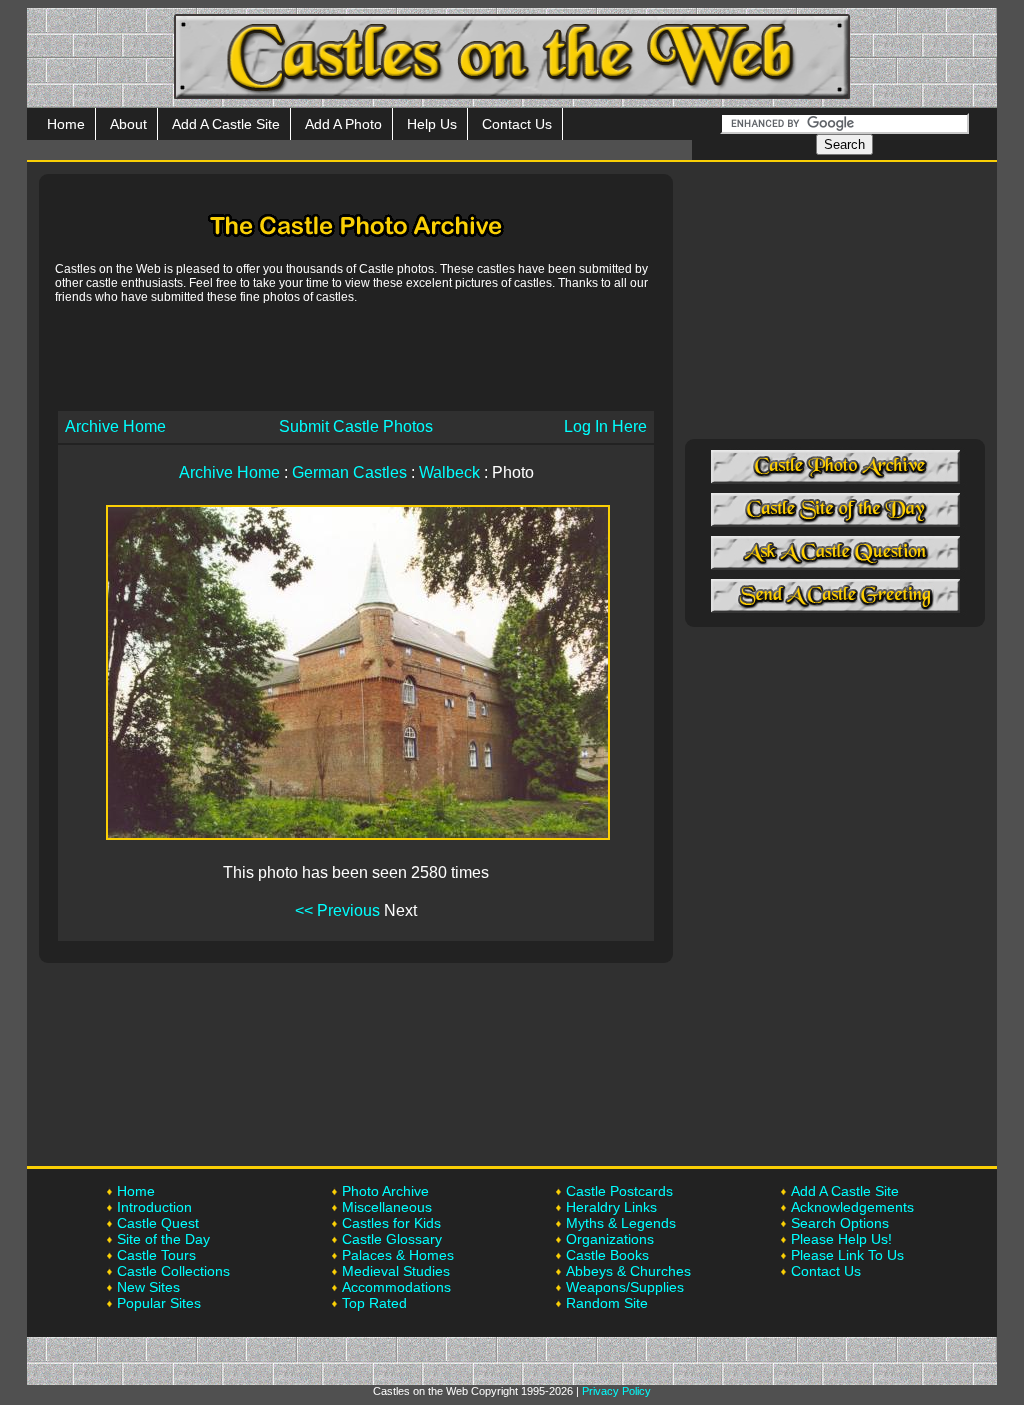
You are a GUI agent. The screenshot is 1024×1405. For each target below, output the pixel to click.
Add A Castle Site (226, 124)
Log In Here (605, 426)
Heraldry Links (611, 1207)
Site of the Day (163, 1239)
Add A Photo (343, 124)
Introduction (154, 1207)
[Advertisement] (356, 356)
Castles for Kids (391, 1223)
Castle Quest (158, 1223)
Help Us (432, 124)
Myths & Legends (621, 1223)
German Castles (349, 472)
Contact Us (517, 124)
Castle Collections (173, 1271)
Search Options (840, 1223)
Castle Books (607, 1255)
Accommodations (396, 1287)
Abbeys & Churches (628, 1271)
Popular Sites (159, 1303)
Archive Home (115, 426)
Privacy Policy (616, 1391)
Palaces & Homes (398, 1255)
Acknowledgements (852, 1207)
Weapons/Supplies (625, 1287)
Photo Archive (385, 1191)
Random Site (607, 1303)
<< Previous (337, 910)
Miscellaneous (387, 1207)
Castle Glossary (392, 1239)
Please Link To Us (847, 1255)
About (128, 124)
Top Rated (374, 1303)
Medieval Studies (396, 1271)
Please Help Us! (841, 1239)
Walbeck (449, 472)
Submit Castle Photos (356, 426)
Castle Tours (156, 1255)
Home (66, 124)
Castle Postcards (619, 1191)
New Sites (148, 1287)
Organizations (610, 1239)
